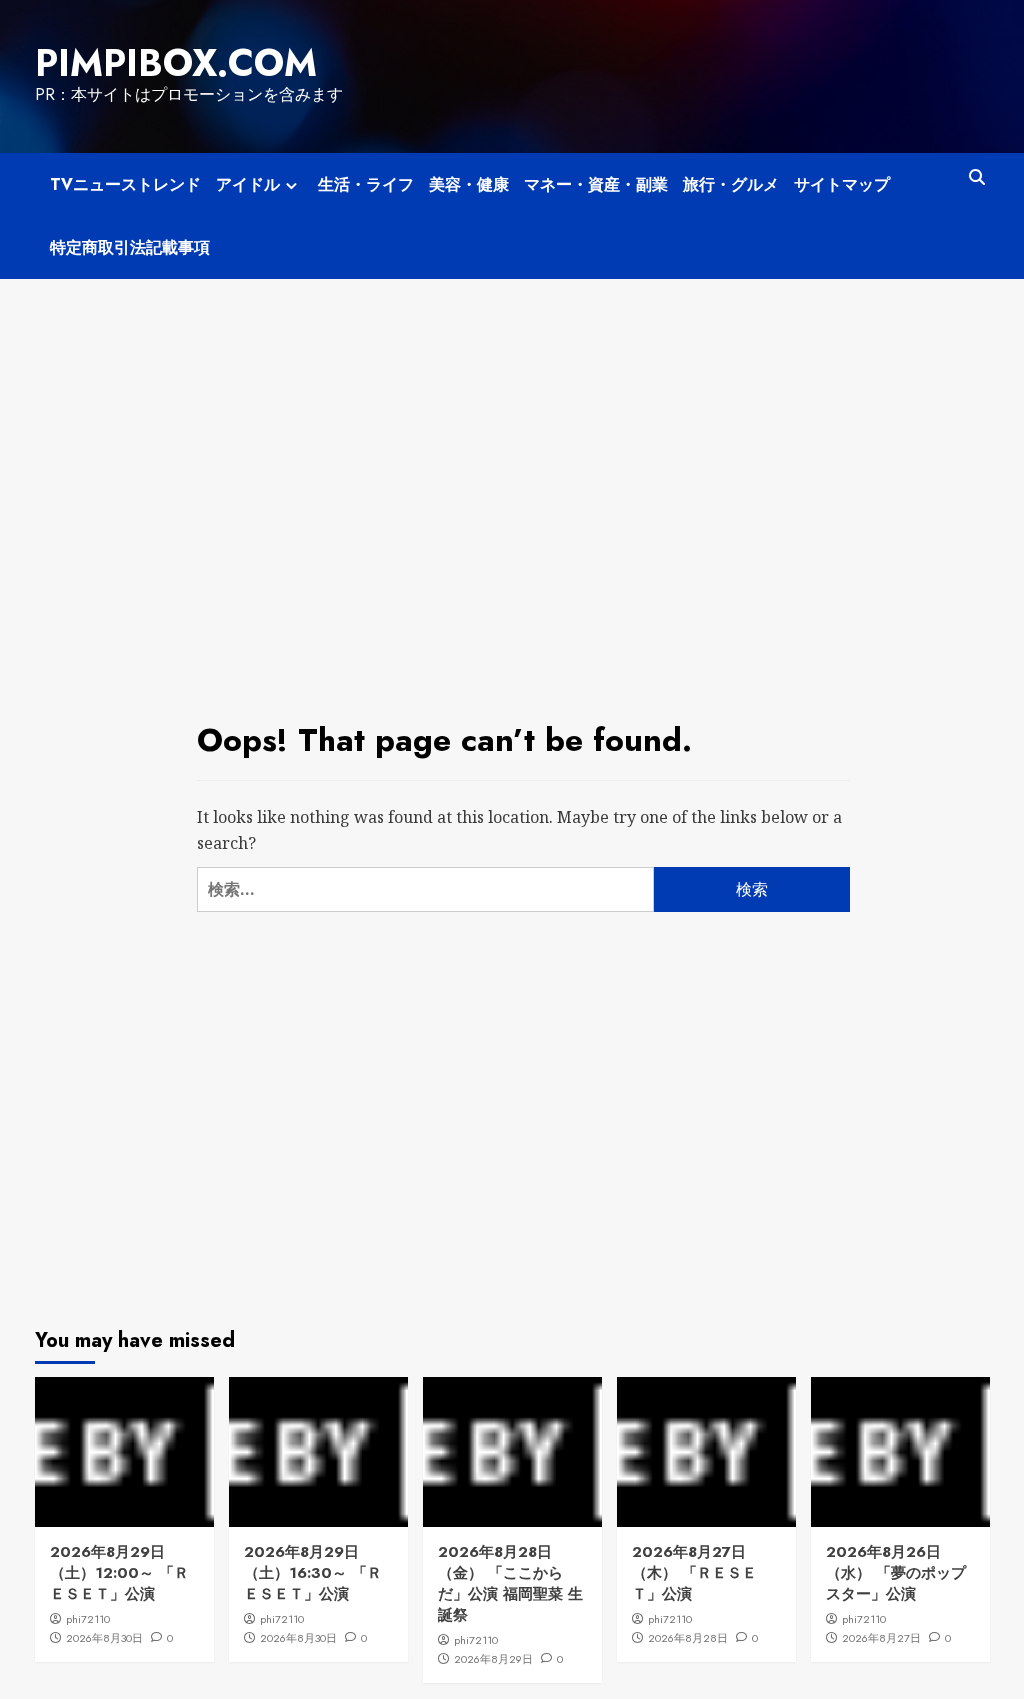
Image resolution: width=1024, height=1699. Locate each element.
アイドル (248, 184)
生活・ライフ (366, 184)
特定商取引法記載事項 (130, 247)
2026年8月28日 (688, 1638)
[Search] (977, 177)
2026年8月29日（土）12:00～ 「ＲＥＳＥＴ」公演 (119, 1573)
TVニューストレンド (125, 184)
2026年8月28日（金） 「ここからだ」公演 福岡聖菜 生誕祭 (510, 1583)
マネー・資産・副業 (596, 184)
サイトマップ (842, 184)
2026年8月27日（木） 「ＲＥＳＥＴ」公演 (694, 1573)
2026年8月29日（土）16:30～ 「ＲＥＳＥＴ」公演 (313, 1573)
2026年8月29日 (493, 1659)
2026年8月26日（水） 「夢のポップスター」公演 (896, 1573)
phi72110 (88, 1619)
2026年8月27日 (881, 1638)
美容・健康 (469, 184)
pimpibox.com (176, 63)
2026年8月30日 (104, 1638)
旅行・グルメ (731, 184)
